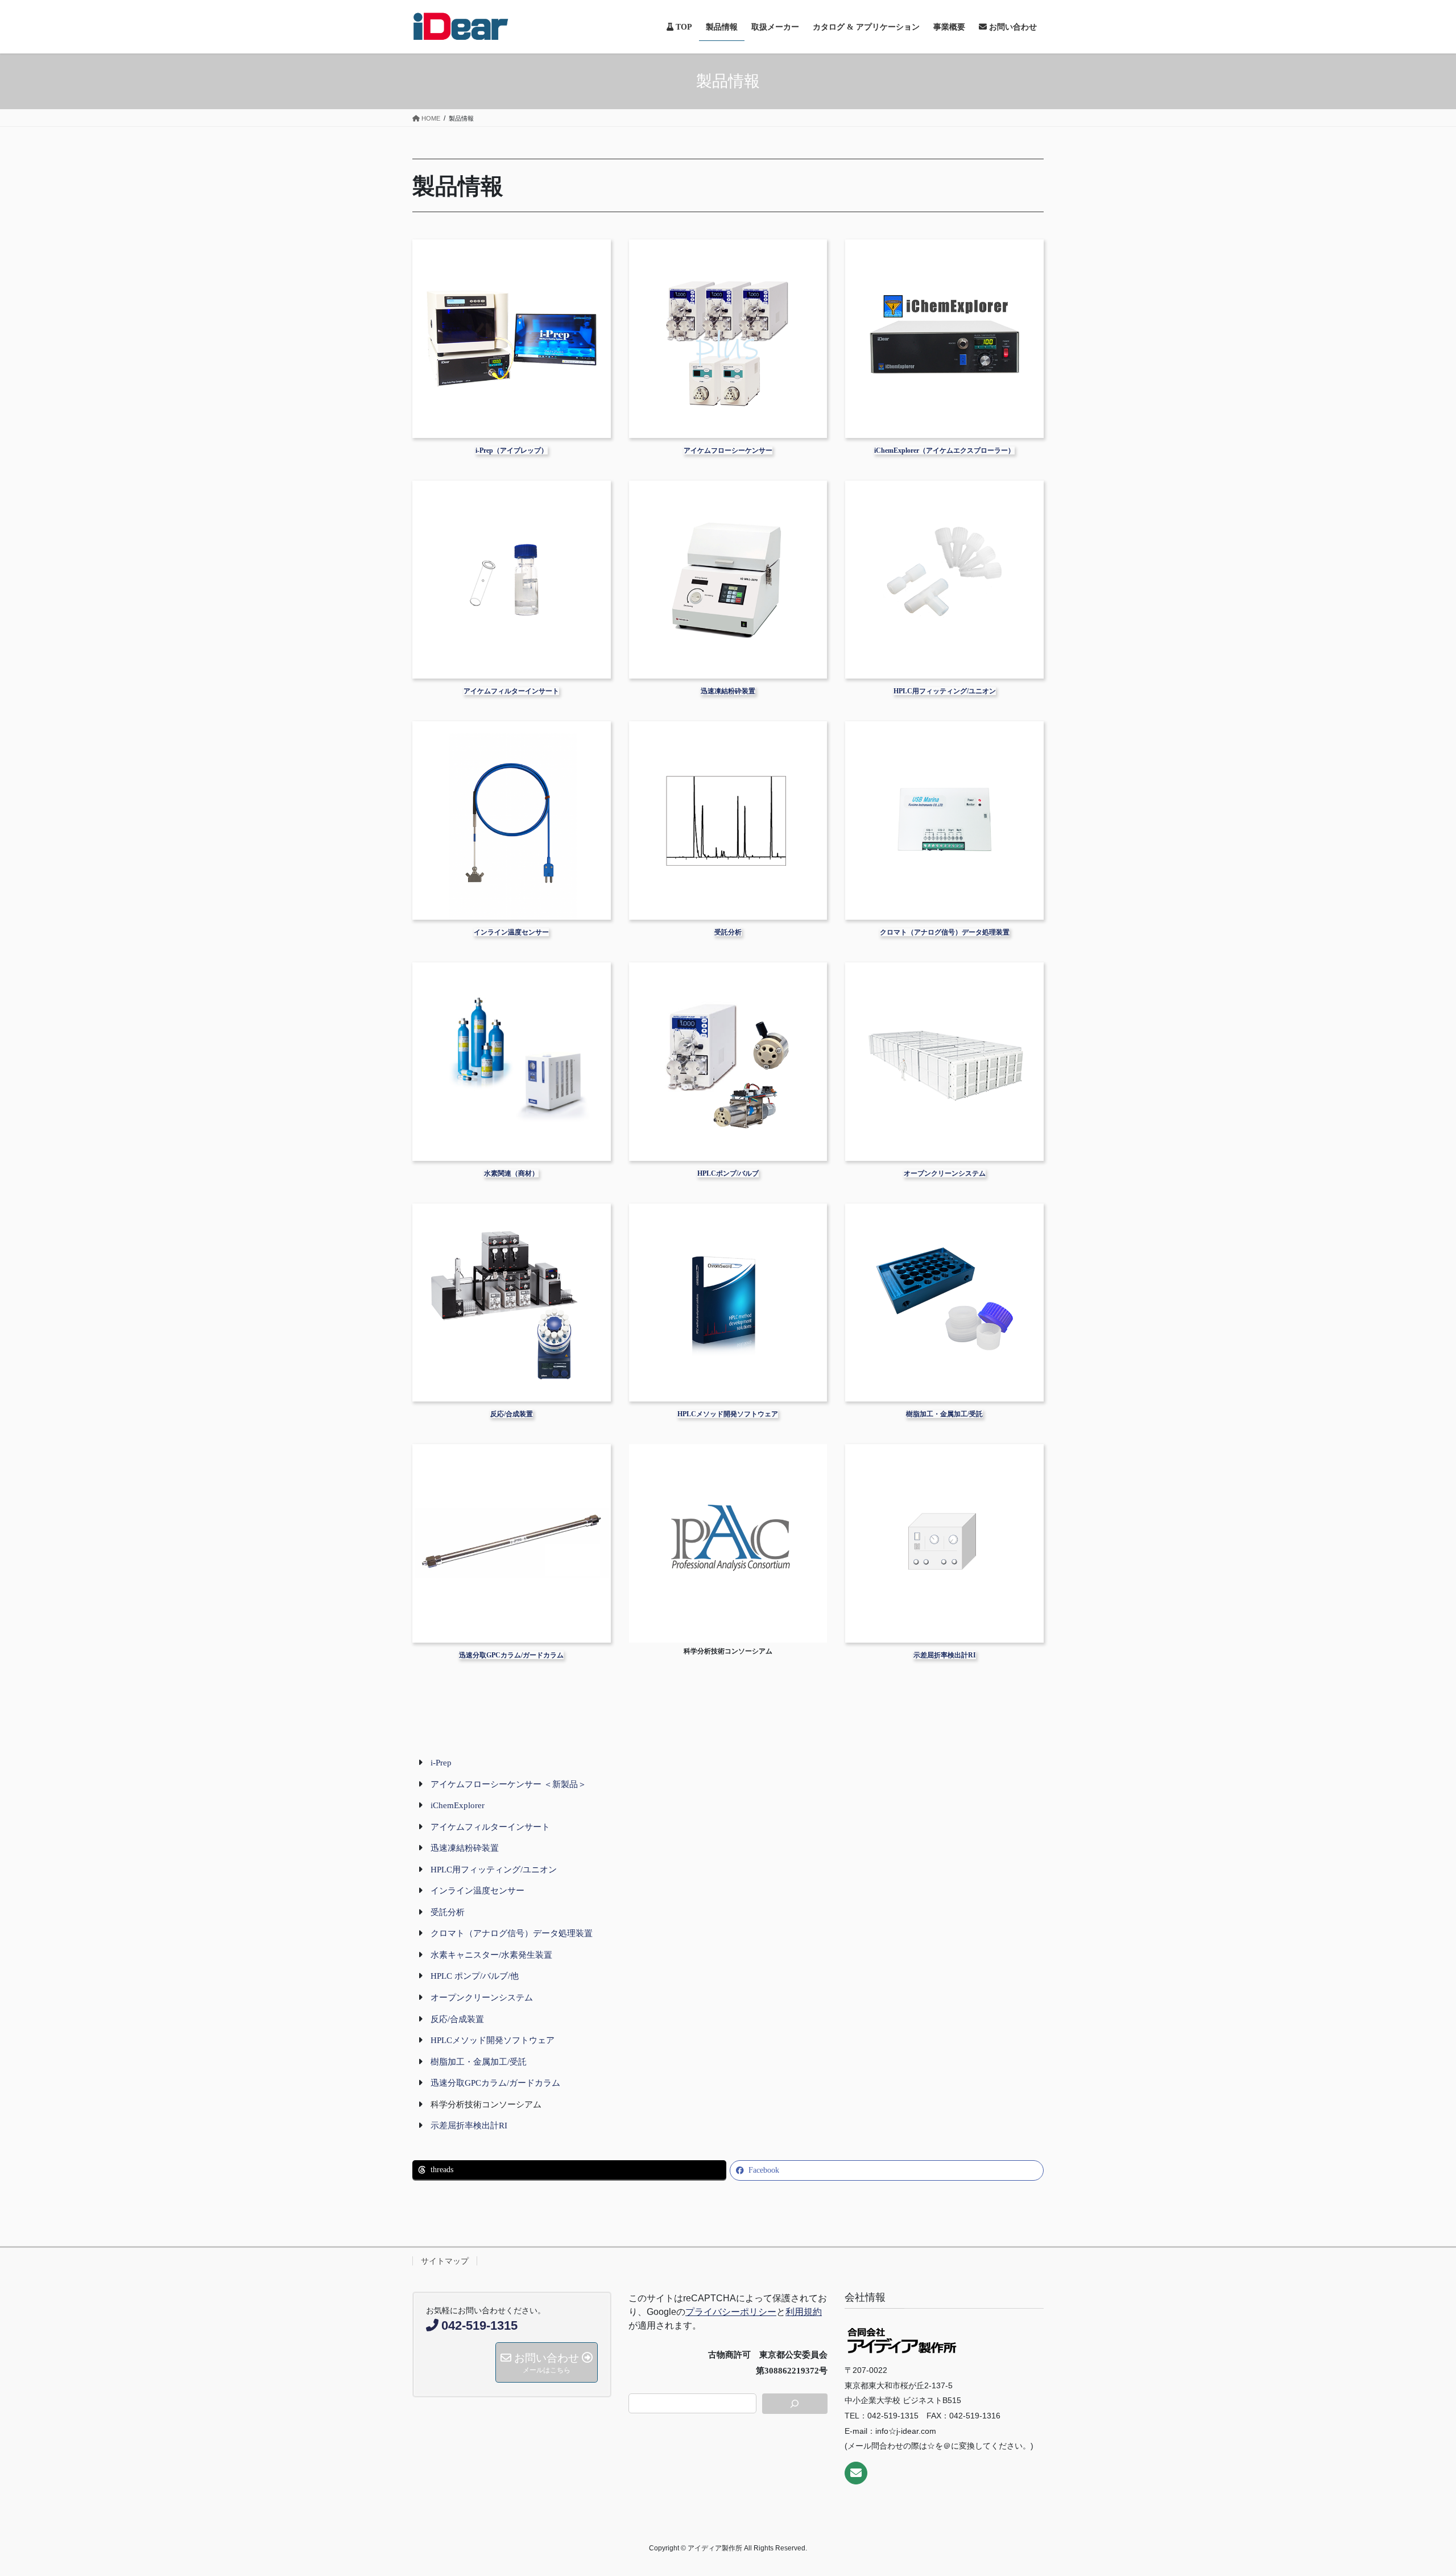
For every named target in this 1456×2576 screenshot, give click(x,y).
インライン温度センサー (511, 932)
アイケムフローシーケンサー (728, 450)
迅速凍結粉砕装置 (728, 691)
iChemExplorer (458, 1805)
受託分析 (728, 932)
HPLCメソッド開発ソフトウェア (728, 1414)
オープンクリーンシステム (945, 1173)
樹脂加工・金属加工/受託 (944, 1414)
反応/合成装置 (512, 1414)
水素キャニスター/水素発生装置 (491, 1955)
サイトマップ (445, 2261)
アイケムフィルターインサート (511, 691)
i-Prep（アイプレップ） (512, 450)
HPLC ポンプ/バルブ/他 (475, 1976)
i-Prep (441, 1763)
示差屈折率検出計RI (945, 1655)
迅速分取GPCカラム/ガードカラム (511, 1655)
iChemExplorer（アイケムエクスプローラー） (944, 450)
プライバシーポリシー (731, 2312)
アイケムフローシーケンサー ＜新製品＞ (508, 1784)
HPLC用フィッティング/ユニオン (945, 691)
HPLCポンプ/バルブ (728, 1173)
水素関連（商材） (511, 1173)
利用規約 (804, 2312)
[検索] (795, 2404)
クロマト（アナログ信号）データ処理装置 (945, 932)
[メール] (856, 2473)
